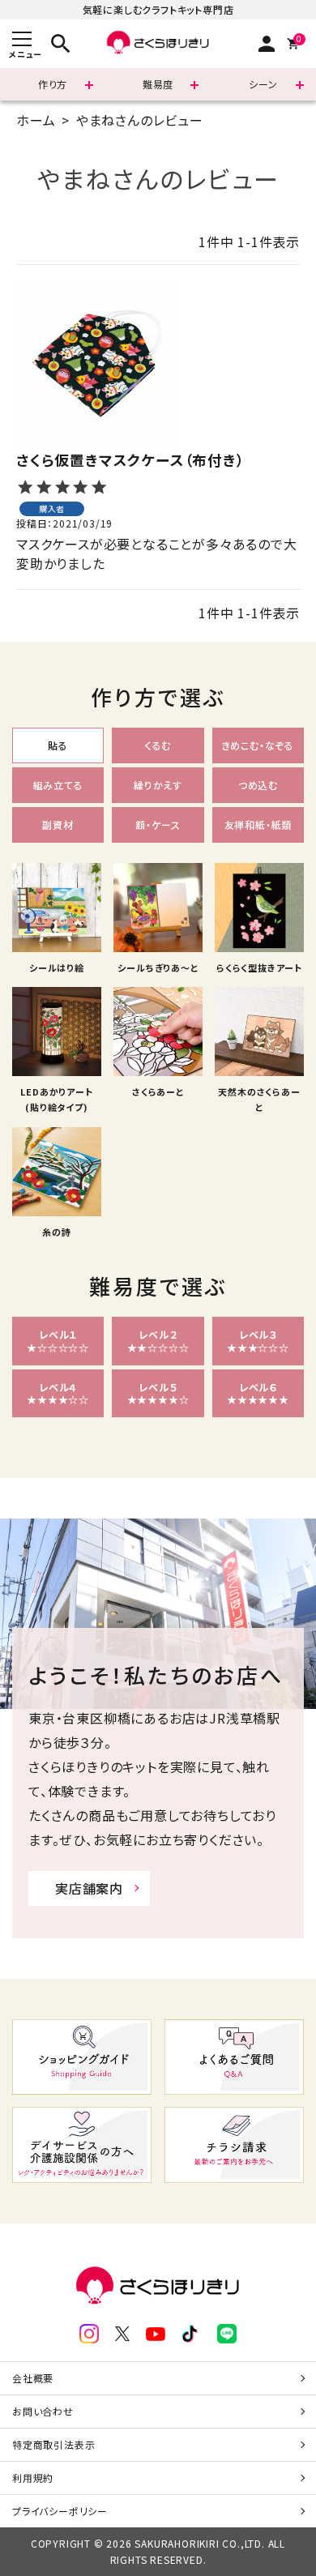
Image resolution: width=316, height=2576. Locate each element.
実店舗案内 (89, 1888)
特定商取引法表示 (53, 2444)
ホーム (36, 120)
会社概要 (33, 2378)
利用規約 (33, 2478)
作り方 (53, 84)
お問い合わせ (43, 2411)
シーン (263, 84)
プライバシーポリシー (60, 2511)
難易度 (158, 84)
